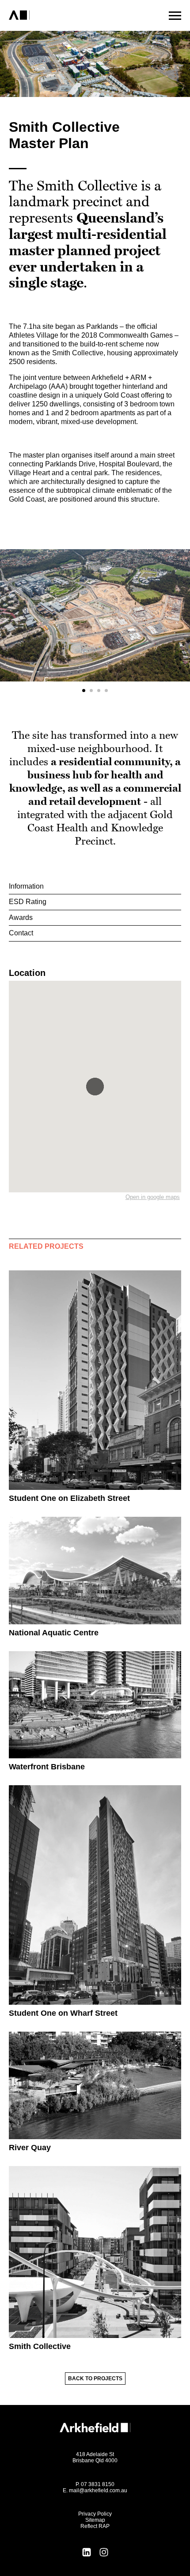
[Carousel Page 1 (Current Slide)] (84, 691)
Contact (21, 933)
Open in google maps (153, 1197)
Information (26, 886)
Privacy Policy (95, 2514)
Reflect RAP (95, 2526)
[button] (95, 1087)
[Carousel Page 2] (91, 691)
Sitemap (95, 2520)
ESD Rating (28, 902)
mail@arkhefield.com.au (98, 2490)
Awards (21, 918)
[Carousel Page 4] (106, 691)
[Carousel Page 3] (99, 691)
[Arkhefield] (54, 15)
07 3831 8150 (98, 2484)
